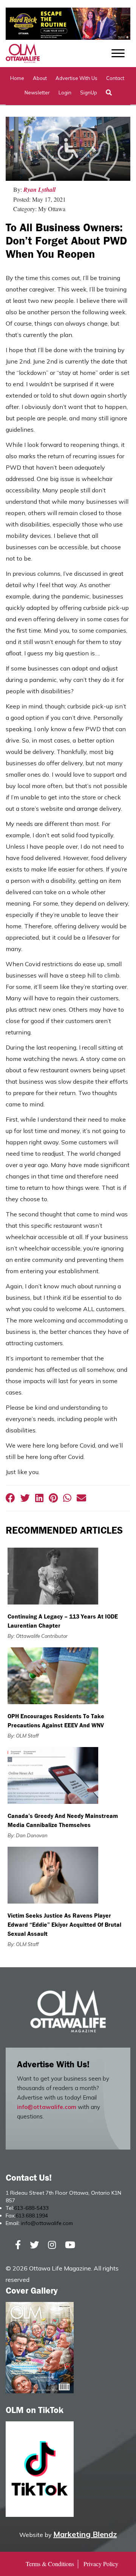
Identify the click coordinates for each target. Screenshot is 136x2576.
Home (17, 78)
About (40, 78)
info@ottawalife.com (47, 2107)
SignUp (89, 92)
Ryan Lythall (39, 190)
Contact (115, 78)
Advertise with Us (76, 78)
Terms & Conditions (50, 2564)
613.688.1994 (32, 2216)
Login (65, 92)
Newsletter (37, 92)
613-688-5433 (31, 2208)
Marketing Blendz (85, 2534)
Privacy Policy (101, 2564)
